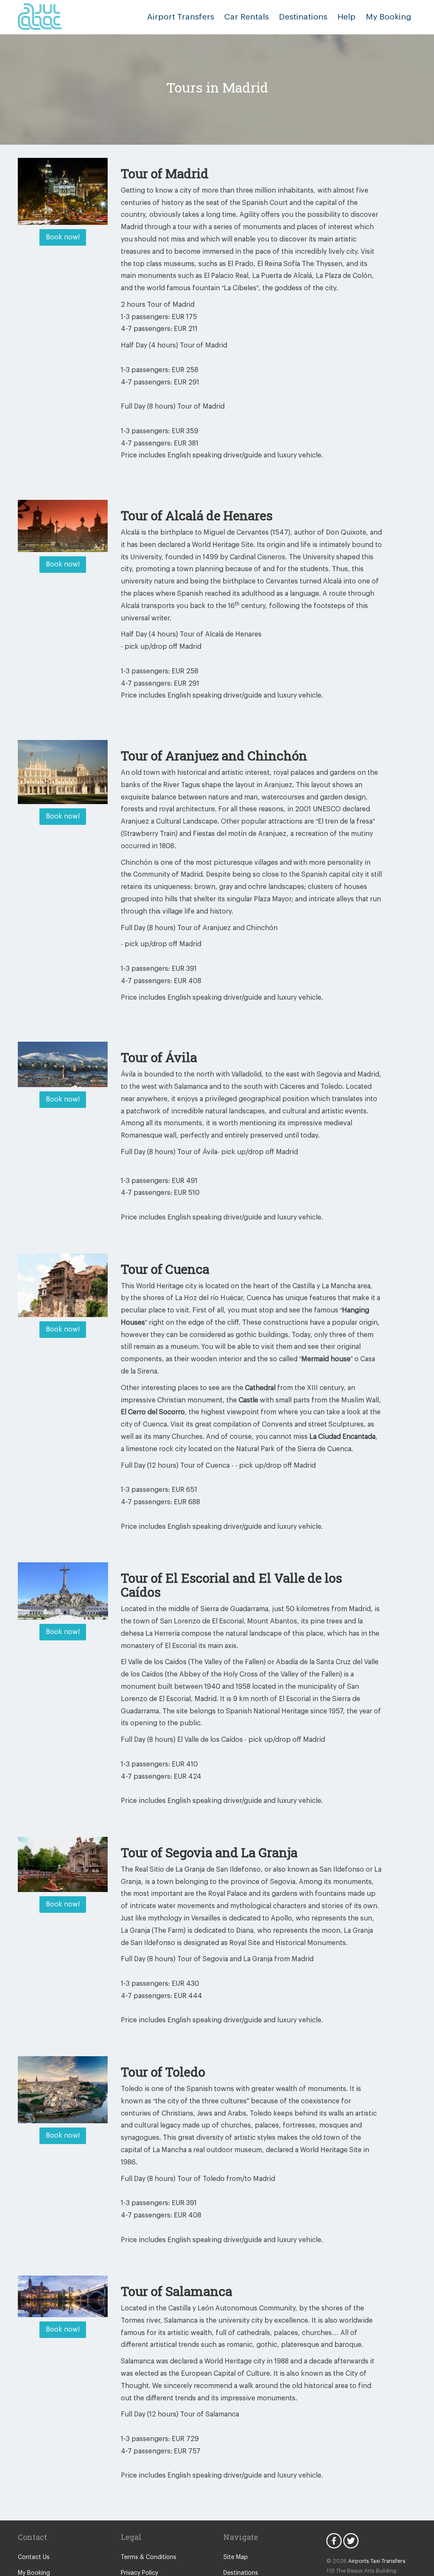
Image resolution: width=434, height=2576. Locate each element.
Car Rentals (246, 17)
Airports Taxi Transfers (377, 2561)
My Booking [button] (388, 17)
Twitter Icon (351, 2541)
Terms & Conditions (149, 2557)
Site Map (236, 2557)
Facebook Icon (334, 2541)
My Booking (34, 2573)
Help (346, 17)
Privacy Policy (139, 2573)
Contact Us (34, 2557)
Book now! (63, 237)
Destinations (303, 17)
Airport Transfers (181, 17)
